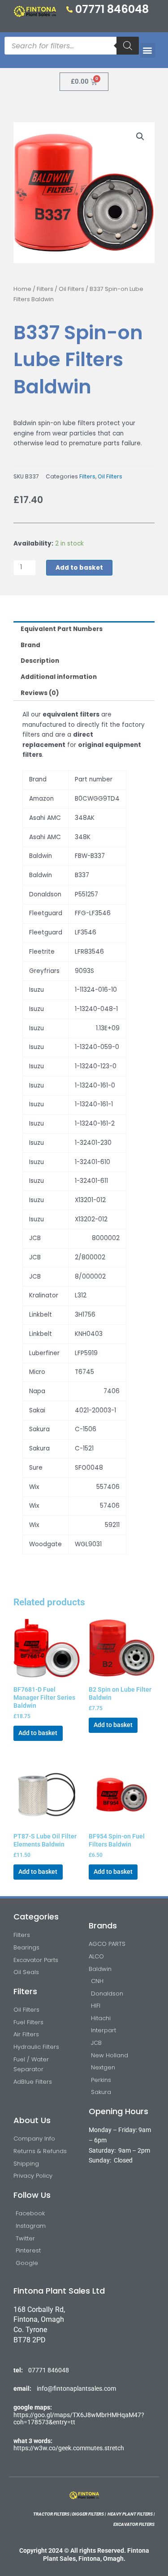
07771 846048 (49, 2370)
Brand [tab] (30, 645)
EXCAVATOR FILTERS (134, 2524)
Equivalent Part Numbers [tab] (62, 629)
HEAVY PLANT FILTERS (130, 2514)
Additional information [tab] (59, 677)
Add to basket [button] (38, 1733)
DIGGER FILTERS (88, 2514)
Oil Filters (71, 289)
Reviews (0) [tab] (40, 693)
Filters (45, 289)
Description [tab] (40, 661)
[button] (148, 50)
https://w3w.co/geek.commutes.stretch (69, 2448)
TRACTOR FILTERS (51, 2514)
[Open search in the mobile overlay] (72, 46)
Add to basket (79, 568)
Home (22, 289)
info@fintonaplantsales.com (76, 2388)
